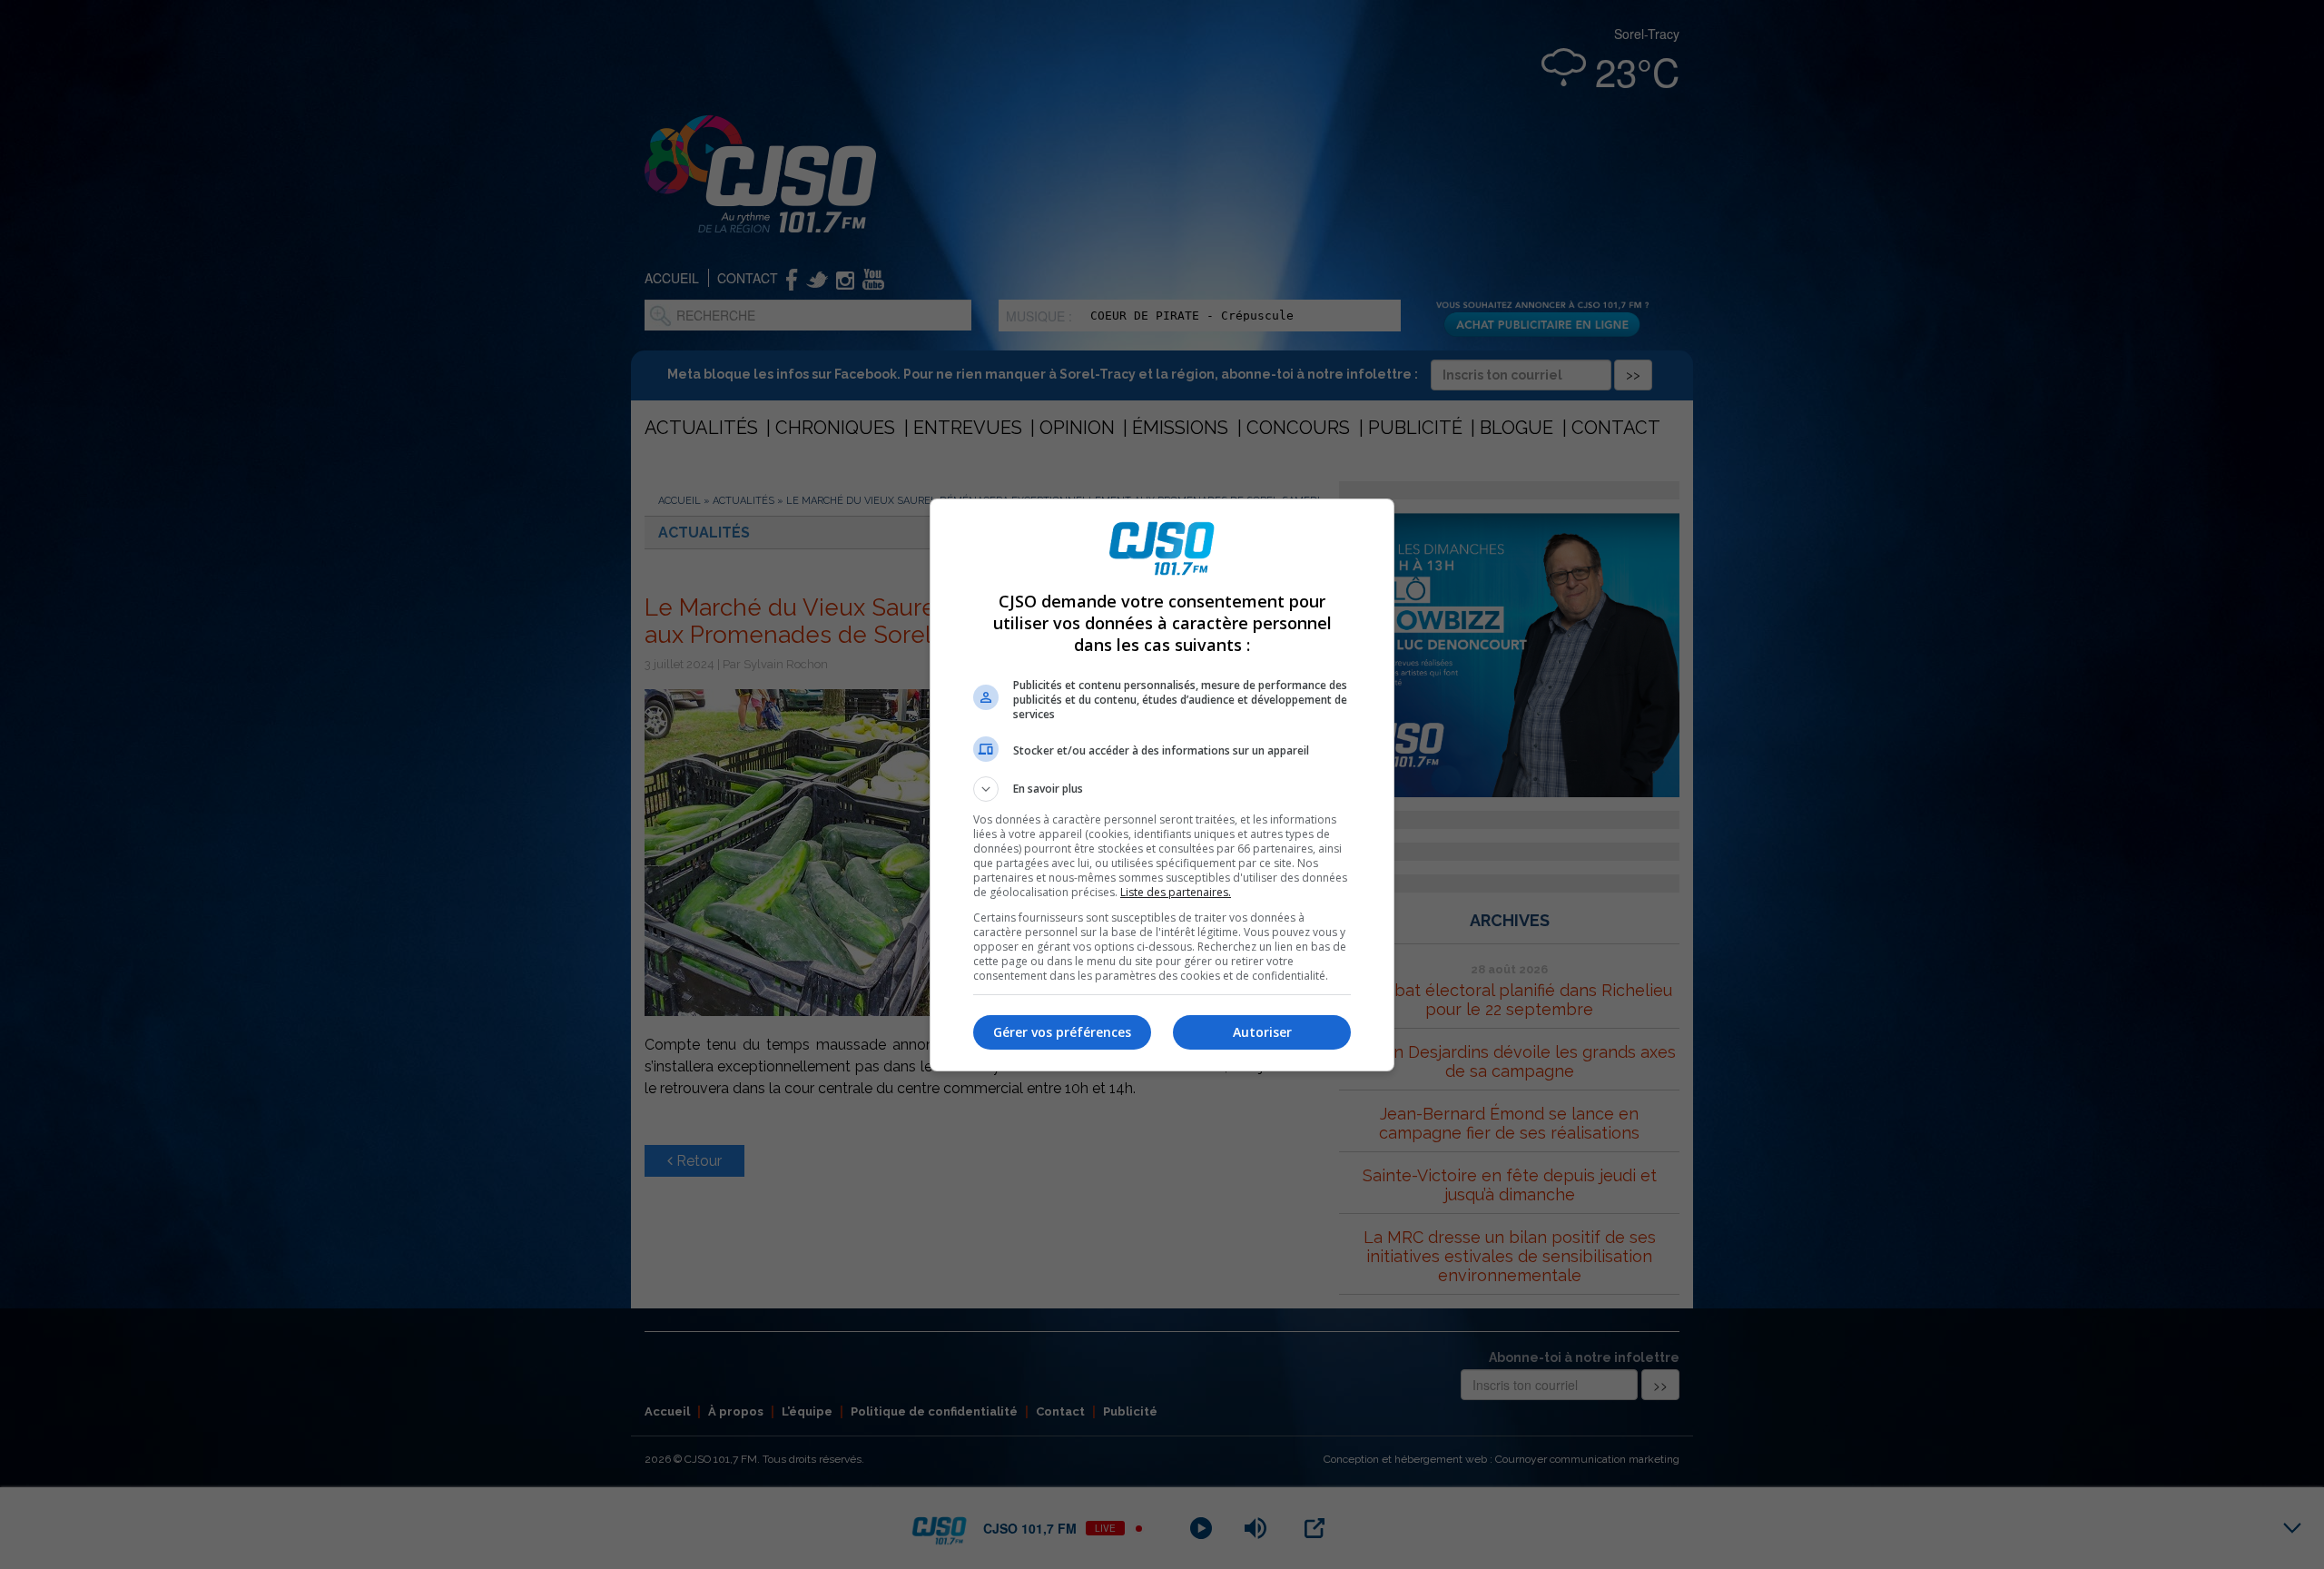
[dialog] (1162, 785)
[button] (1162, 789)
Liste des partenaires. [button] (1176, 892)
